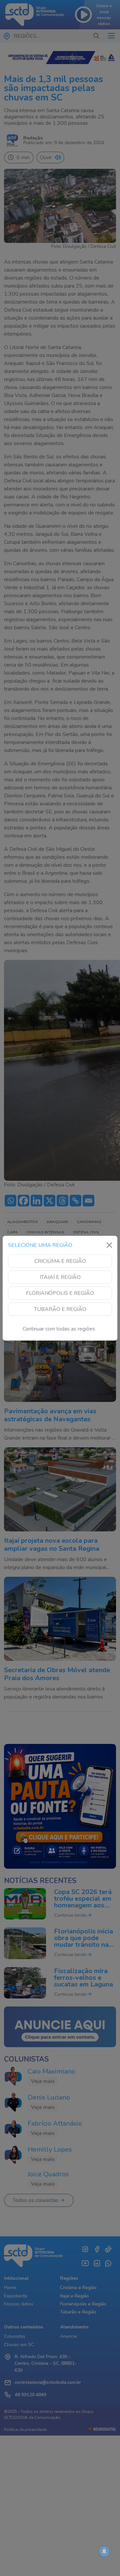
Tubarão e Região (60, 1309)
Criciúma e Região (60, 1261)
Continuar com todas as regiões (59, 1329)
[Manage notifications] (104, 2551)
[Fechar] (109, 1245)
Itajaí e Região (60, 1277)
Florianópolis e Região (60, 1293)
